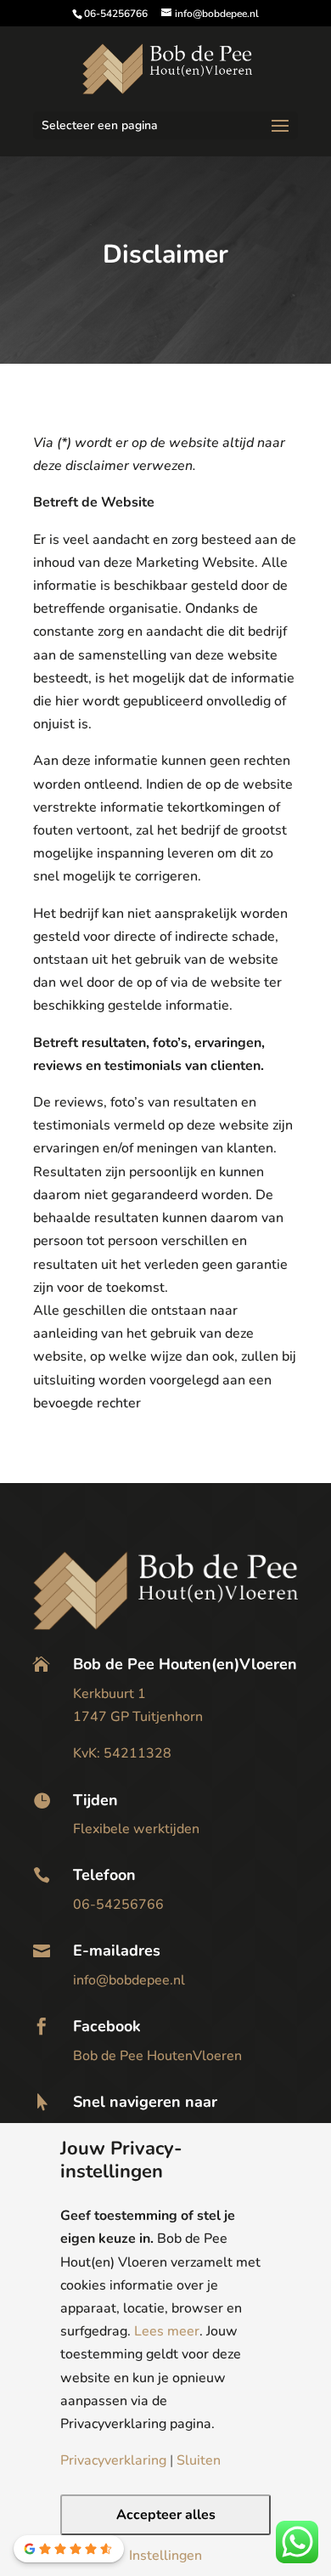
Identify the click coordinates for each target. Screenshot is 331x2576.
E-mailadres (117, 1950)
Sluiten (199, 2460)
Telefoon (104, 1875)
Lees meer (167, 2331)
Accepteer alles (166, 2515)
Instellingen (165, 2556)
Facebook (107, 2026)
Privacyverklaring (113, 2460)
